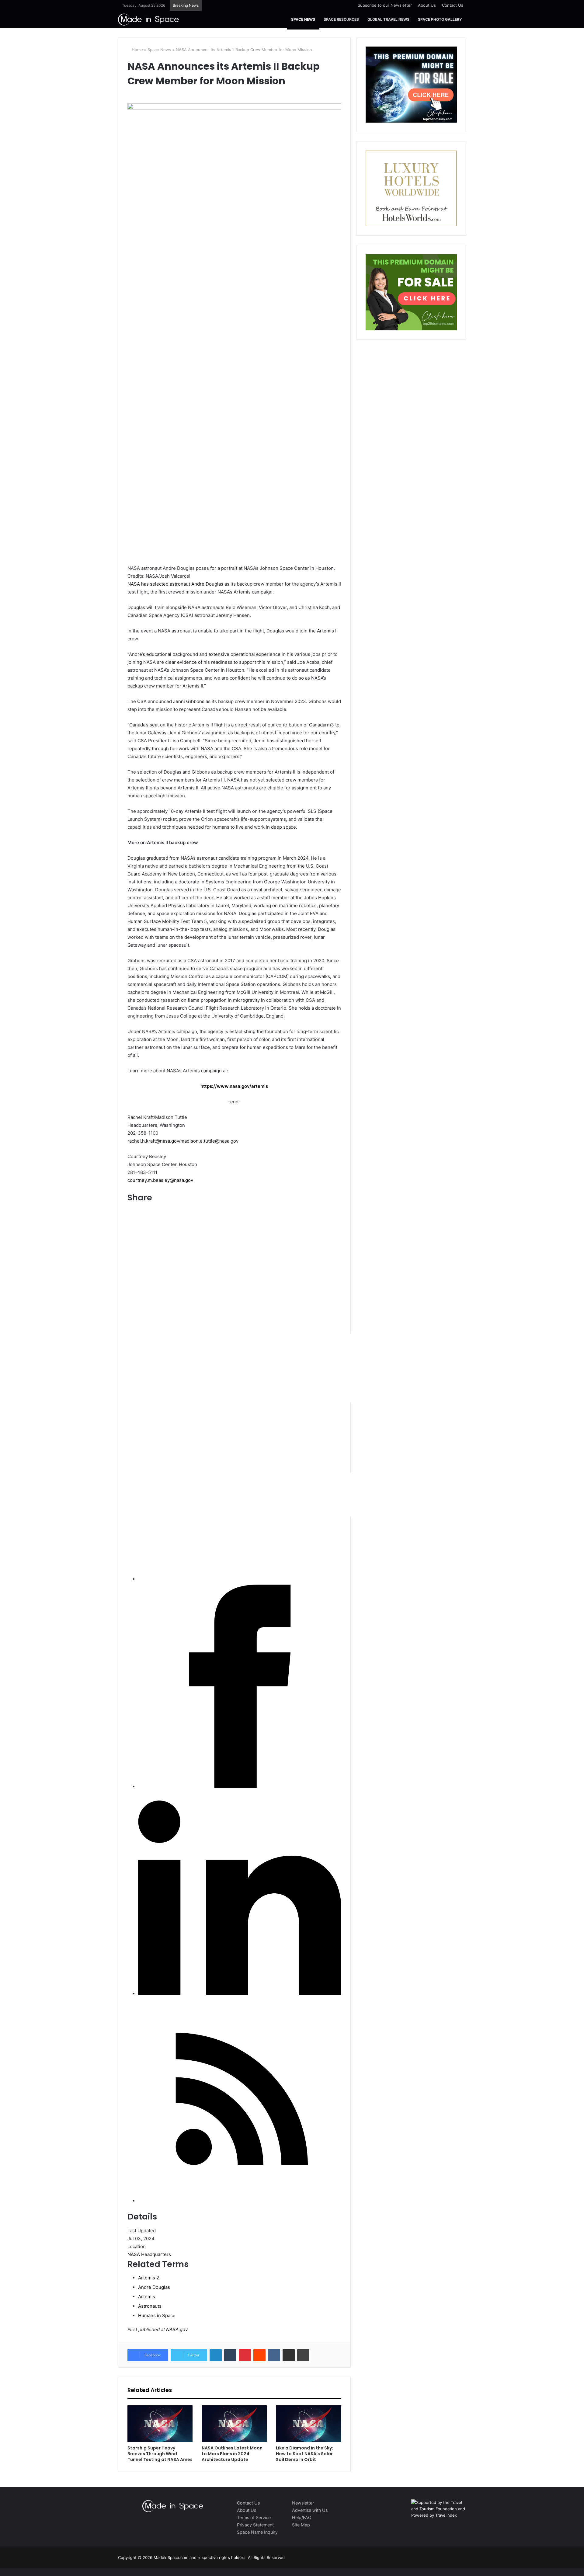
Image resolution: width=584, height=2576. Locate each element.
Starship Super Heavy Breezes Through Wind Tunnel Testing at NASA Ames (160, 2454)
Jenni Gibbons (189, 701)
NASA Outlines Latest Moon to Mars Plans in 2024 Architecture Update (232, 2454)
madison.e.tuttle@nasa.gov (209, 1141)
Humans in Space (157, 2315)
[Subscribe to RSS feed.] (240, 2201)
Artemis (147, 2297)
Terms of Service (254, 2517)
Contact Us (453, 5)
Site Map (301, 2525)
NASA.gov (176, 2329)
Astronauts (150, 2306)
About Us (427, 5)
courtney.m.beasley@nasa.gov (160, 1180)
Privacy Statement (255, 2525)
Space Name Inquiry (257, 2532)
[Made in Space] (148, 19)
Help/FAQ (302, 2517)
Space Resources (341, 19)
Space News (303, 19)
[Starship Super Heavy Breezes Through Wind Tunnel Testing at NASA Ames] (160, 2424)
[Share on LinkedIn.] (240, 1994)
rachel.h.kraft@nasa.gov (153, 1141)
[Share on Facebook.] (240, 1786)
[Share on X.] (321, 1579)
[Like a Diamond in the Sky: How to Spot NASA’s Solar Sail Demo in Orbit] (308, 2424)
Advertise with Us (310, 2510)
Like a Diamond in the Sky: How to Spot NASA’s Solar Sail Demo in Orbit (304, 2454)
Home (137, 50)
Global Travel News (388, 19)
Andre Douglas (207, 584)
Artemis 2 (149, 2278)
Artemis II (327, 631)
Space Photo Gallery (440, 19)
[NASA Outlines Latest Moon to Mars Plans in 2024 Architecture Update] (234, 2424)
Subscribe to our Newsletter (385, 5)
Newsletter (303, 2503)
